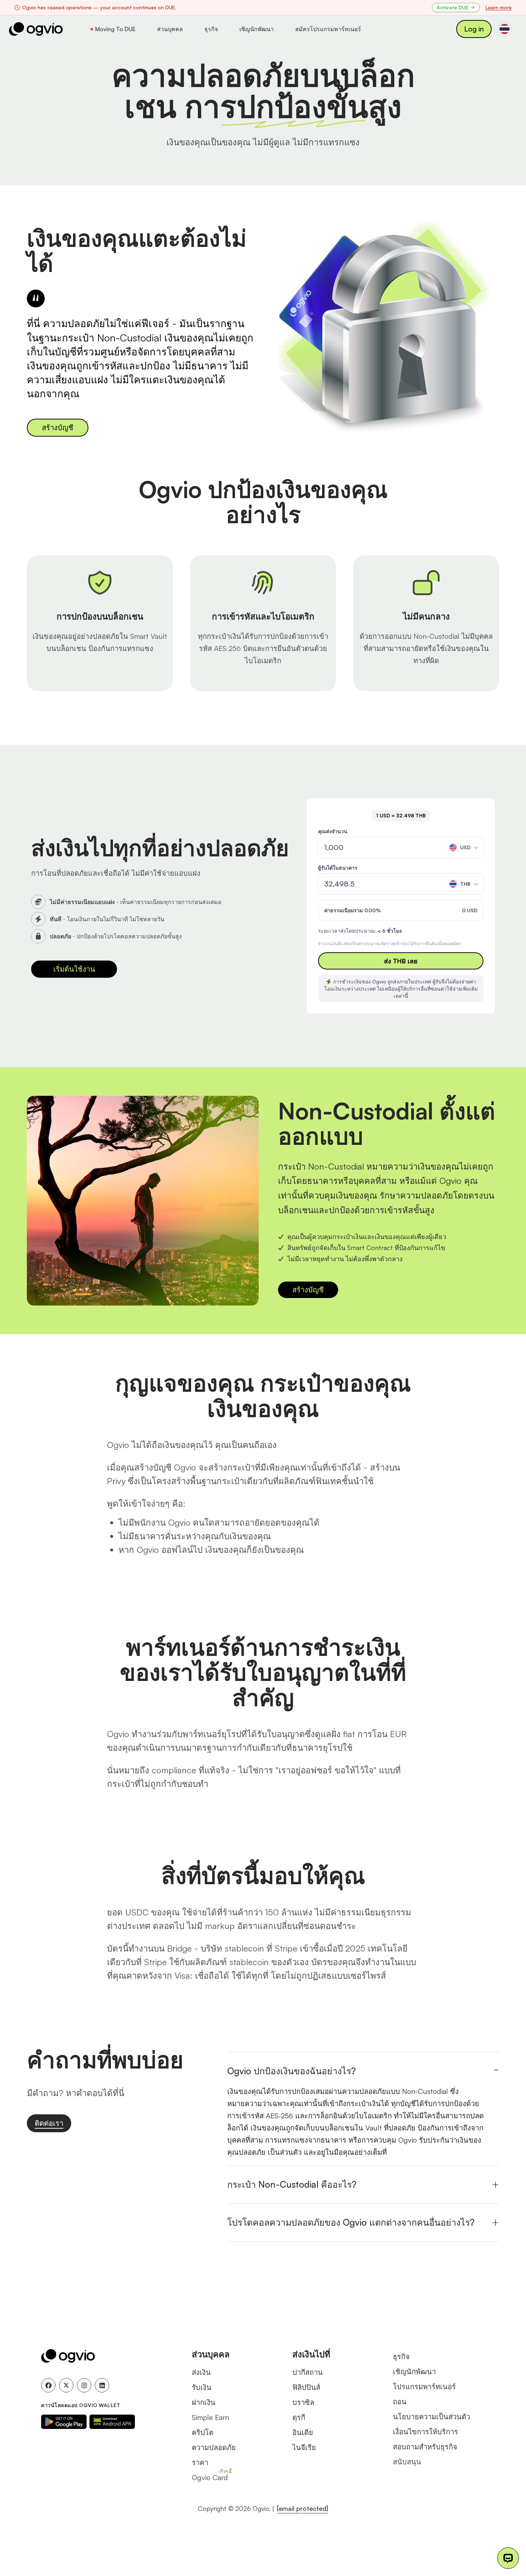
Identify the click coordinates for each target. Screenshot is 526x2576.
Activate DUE (452, 7)
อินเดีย (303, 2432)
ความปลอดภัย (214, 2447)
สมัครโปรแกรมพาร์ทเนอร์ (328, 29)
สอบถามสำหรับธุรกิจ (425, 2447)
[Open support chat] (508, 2558)
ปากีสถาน (308, 2372)
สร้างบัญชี (58, 427)
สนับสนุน (407, 2462)
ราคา (200, 2462)
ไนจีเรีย (304, 2447)
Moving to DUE (115, 29)
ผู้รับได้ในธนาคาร (338, 868)
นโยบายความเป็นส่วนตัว (432, 2417)
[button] (464, 847)
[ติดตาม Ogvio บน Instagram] (84, 2385)
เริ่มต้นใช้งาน (74, 969)
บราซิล (303, 2402)
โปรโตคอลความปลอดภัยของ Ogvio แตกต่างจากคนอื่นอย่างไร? (351, 2222)
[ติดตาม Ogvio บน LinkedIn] (102, 2385)
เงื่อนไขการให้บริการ (425, 2432)
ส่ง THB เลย (401, 961)
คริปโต (203, 2432)
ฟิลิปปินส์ (306, 2387)
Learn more (499, 7)
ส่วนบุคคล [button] (170, 29)
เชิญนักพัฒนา (257, 29)
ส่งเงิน (201, 2372)
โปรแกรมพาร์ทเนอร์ (424, 2387)
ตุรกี (299, 2417)
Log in (474, 29)
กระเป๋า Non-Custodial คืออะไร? (292, 2184)
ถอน (400, 2402)
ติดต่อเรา (49, 2123)
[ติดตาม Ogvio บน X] (66, 2385)
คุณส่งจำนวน (333, 831)
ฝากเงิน (204, 2402)
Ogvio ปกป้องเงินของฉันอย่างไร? (291, 2071)
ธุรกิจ (211, 29)
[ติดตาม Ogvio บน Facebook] (48, 2385)
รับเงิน (202, 2387)
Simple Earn (210, 2417)
